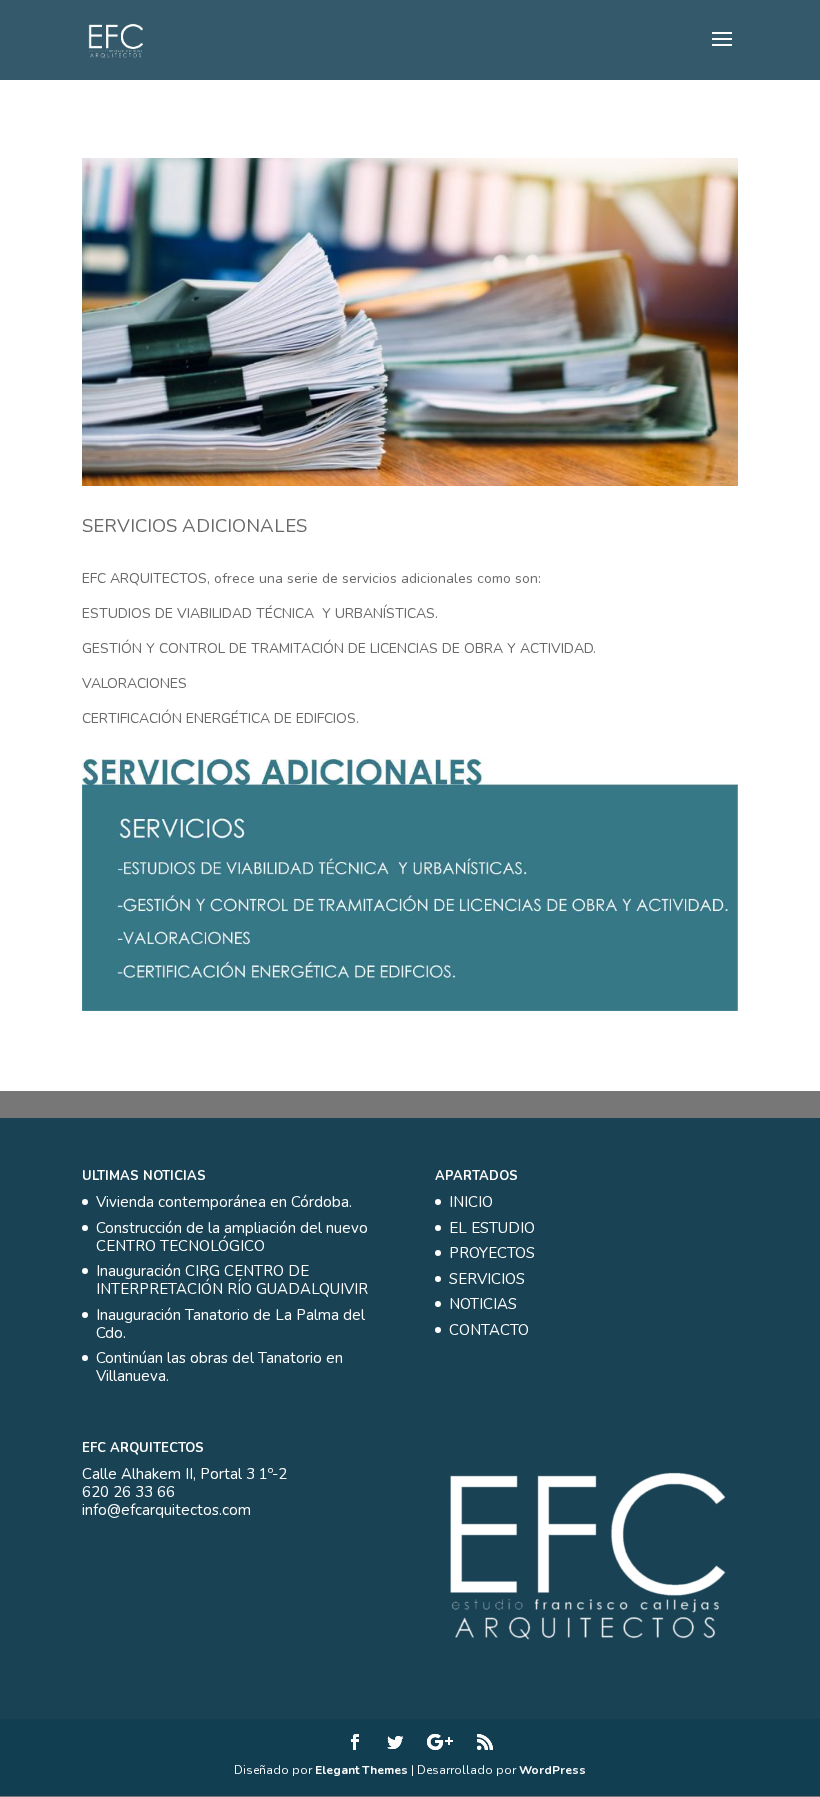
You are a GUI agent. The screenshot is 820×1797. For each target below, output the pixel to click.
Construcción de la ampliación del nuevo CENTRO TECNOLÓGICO (232, 1237)
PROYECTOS (492, 1253)
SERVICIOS (487, 1279)
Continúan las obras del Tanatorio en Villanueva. (219, 1367)
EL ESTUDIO (492, 1228)
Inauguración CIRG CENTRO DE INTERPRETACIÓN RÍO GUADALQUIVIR (232, 1280)
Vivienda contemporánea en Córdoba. (224, 1202)
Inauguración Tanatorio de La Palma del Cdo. (230, 1324)
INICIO (471, 1202)
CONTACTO (489, 1330)
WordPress (552, 1770)
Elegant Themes (361, 1770)
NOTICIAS (483, 1304)
